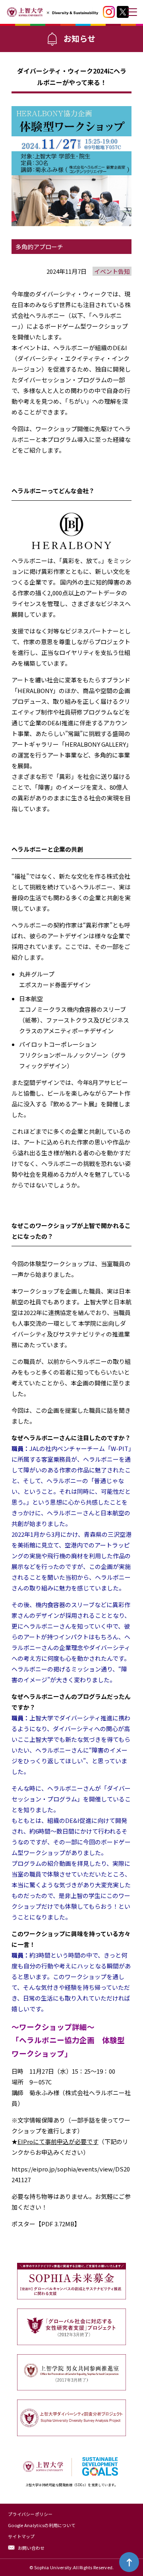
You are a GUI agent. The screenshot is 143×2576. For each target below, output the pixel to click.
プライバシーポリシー (30, 2514)
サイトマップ (21, 2536)
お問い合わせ (31, 2548)
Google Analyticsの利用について (42, 2525)
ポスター (23, 2224)
